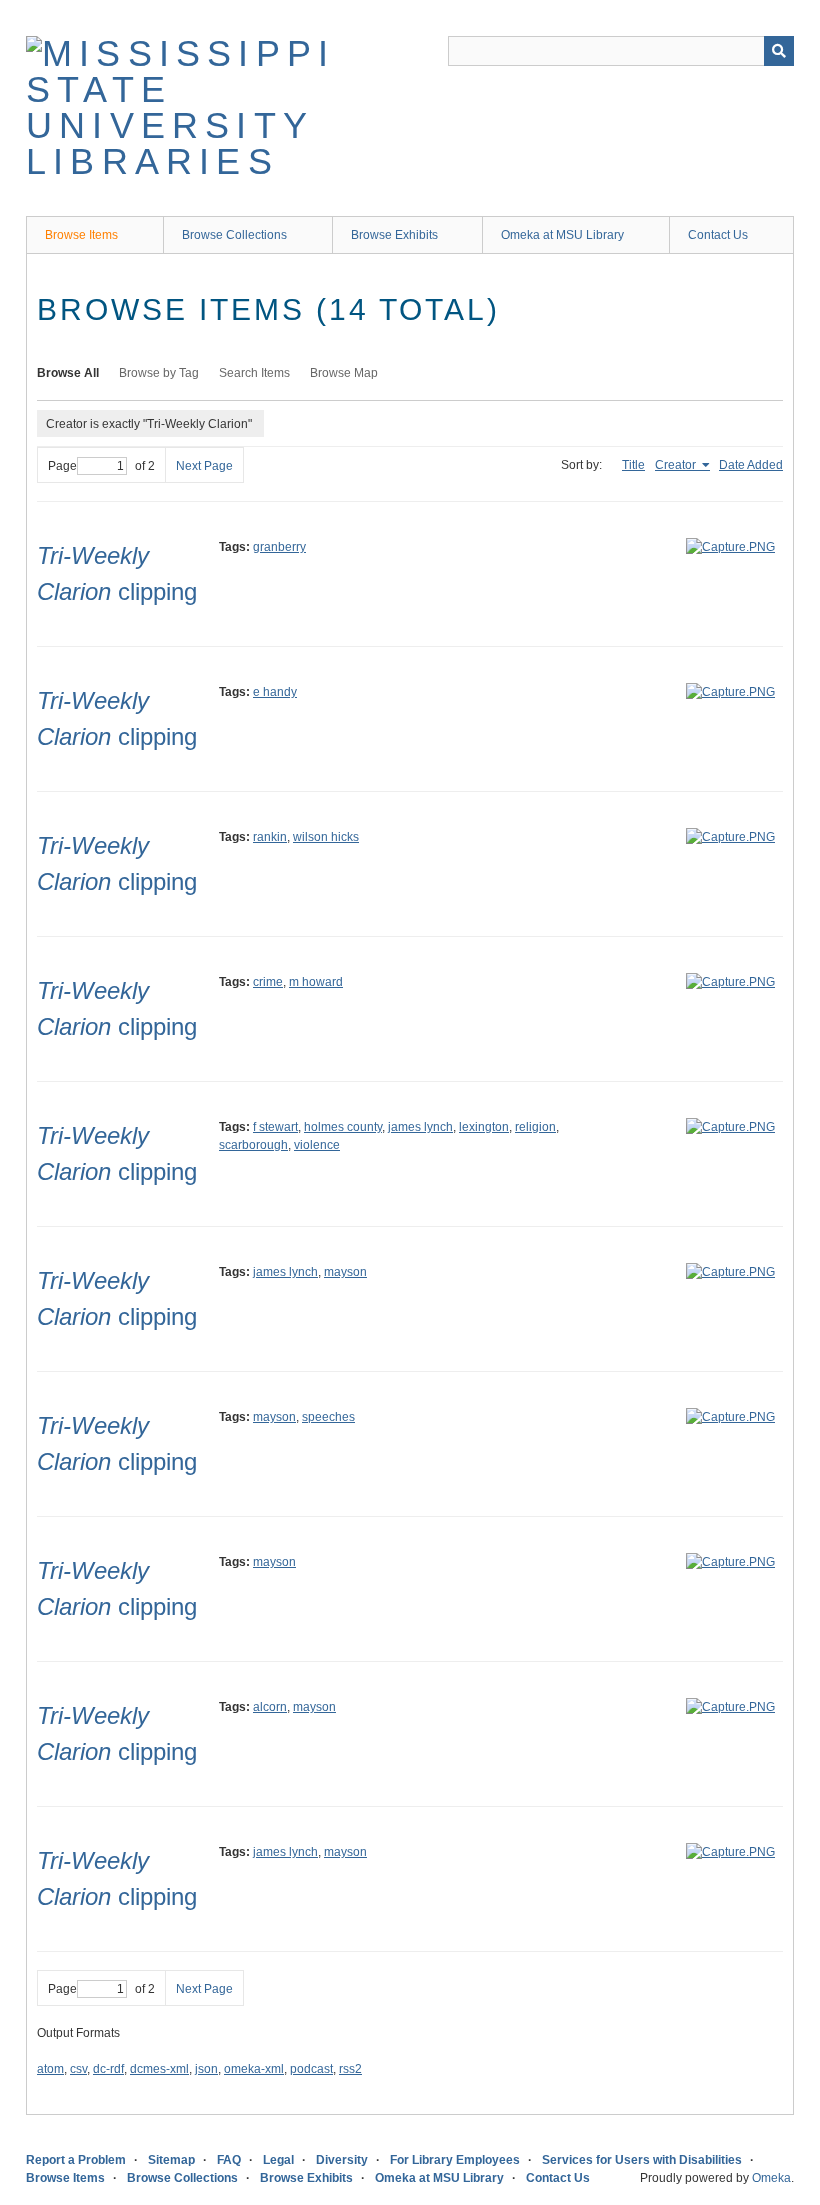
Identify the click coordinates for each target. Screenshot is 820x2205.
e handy (275, 692)
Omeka (771, 2178)
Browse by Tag (159, 373)
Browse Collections (234, 235)
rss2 (350, 2069)
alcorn (270, 1707)
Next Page (204, 466)
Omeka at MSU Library (562, 235)
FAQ (229, 2160)
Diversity (342, 2160)
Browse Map (344, 373)
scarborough (253, 1145)
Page (62, 466)
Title (633, 465)
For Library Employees (455, 2160)
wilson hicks (326, 837)
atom (50, 2069)
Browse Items (81, 235)
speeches (328, 1417)
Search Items (254, 373)
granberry (279, 547)
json (206, 2069)
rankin (270, 837)
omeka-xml (254, 2069)
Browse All (68, 373)
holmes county (343, 1127)
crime (268, 982)
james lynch (420, 1127)
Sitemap (171, 2160)
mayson (345, 1272)
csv (78, 2069)
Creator (677, 465)
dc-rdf (108, 2069)
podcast (311, 2069)
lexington (484, 1127)
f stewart (275, 1127)
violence (317, 1145)
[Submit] (779, 51)
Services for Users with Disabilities (642, 2160)
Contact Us (718, 235)
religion (535, 1127)
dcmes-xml (159, 2069)
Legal (278, 2160)
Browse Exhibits (394, 235)
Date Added (751, 465)
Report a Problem (76, 2160)
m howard (316, 982)
